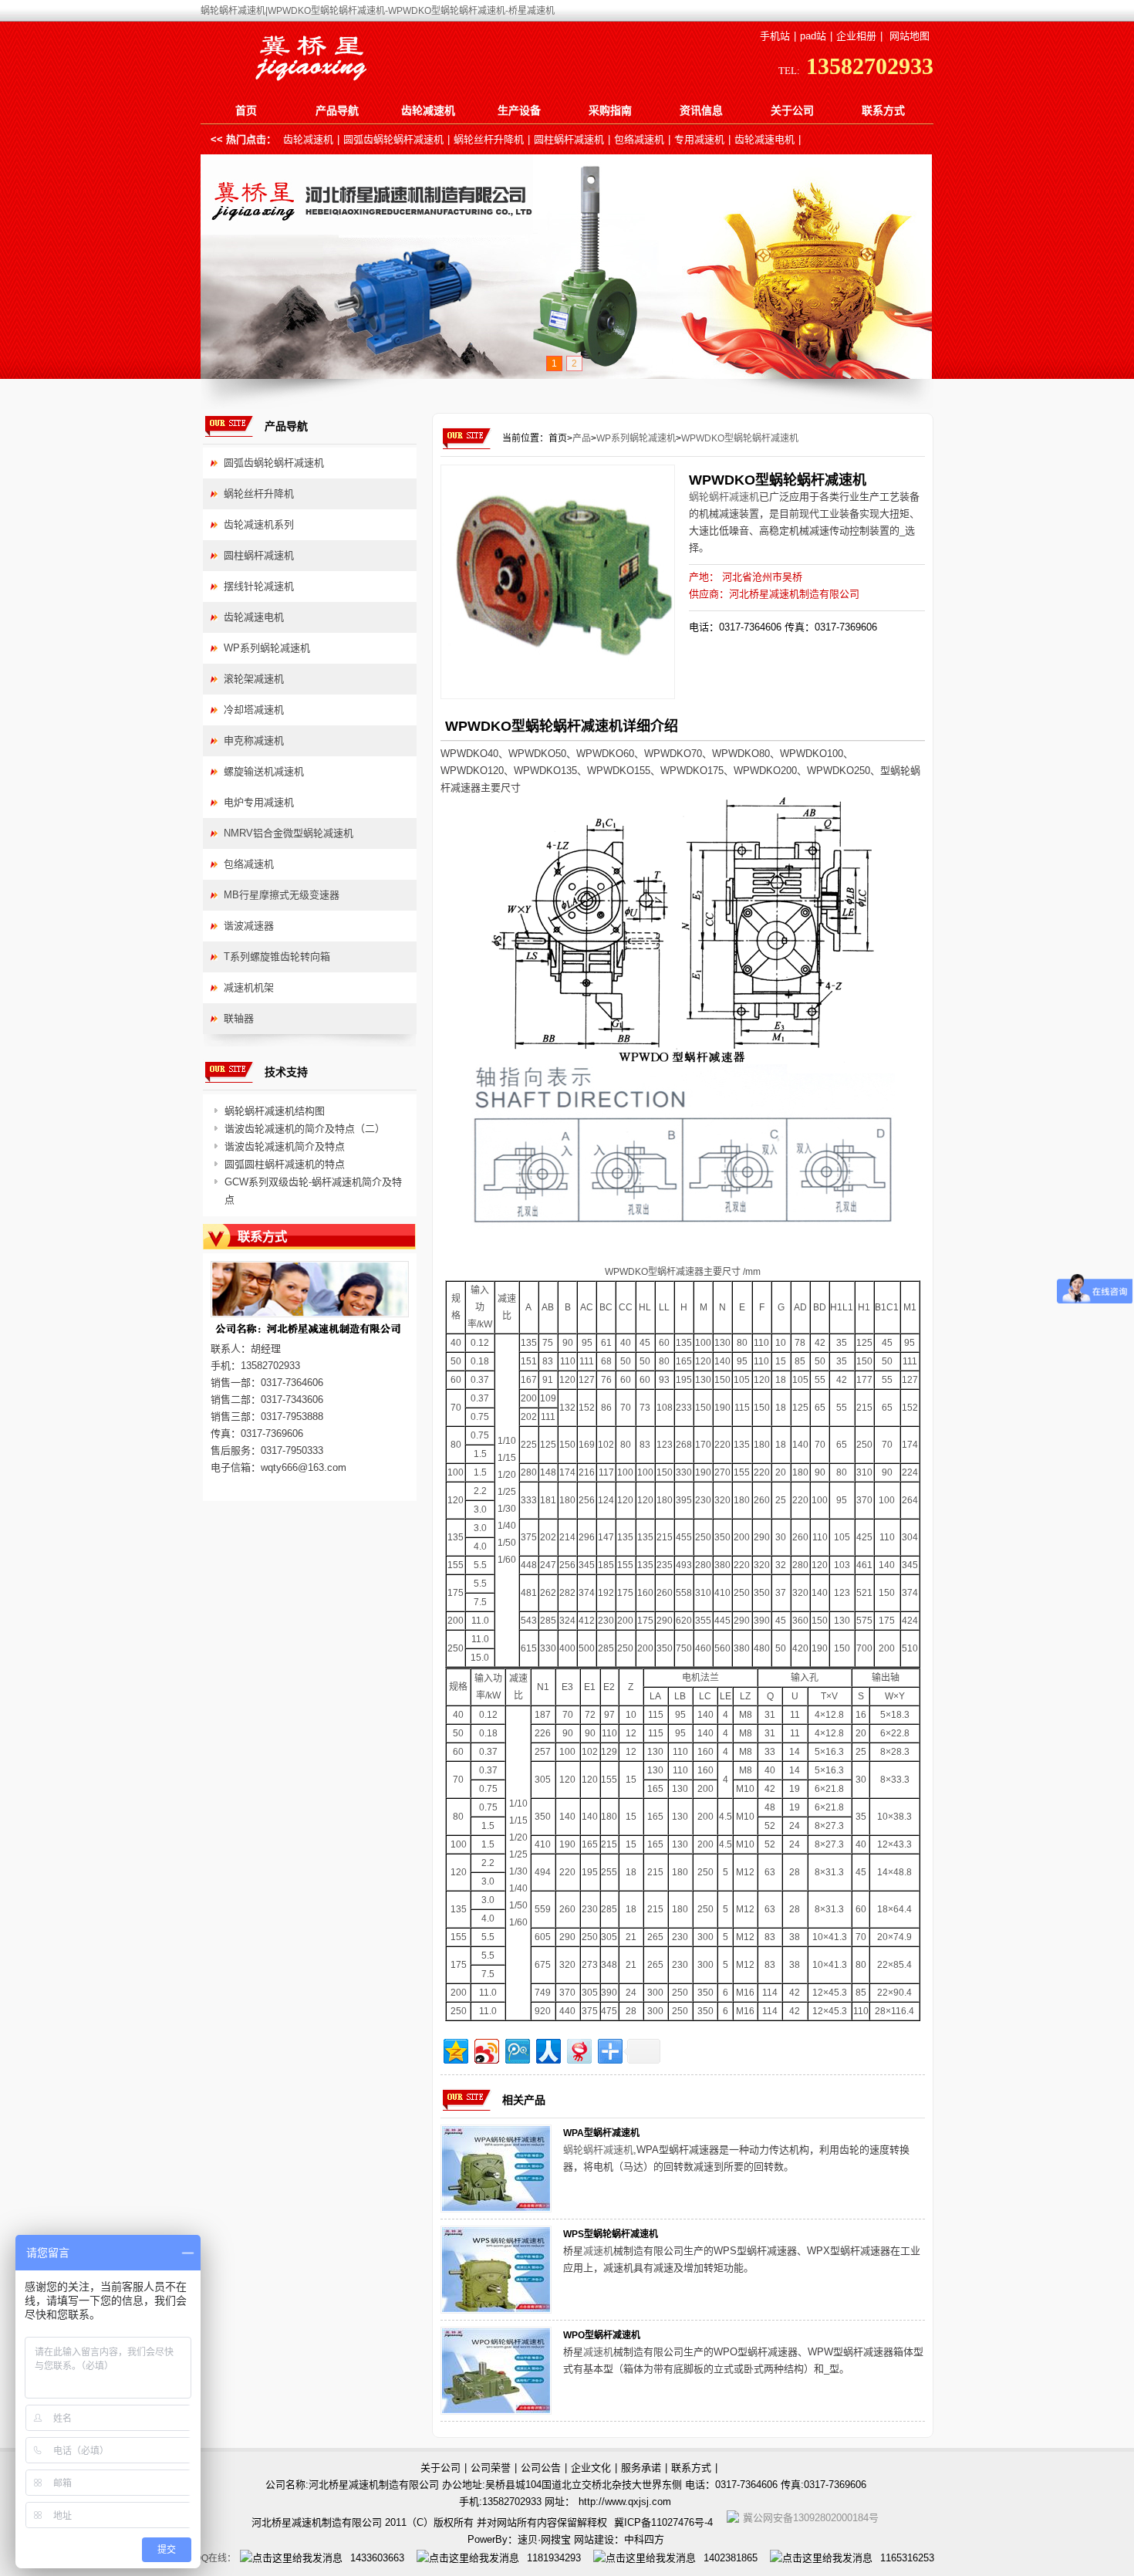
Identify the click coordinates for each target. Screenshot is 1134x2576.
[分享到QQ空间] (455, 2049)
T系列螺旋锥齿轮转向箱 (277, 957)
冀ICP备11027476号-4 (663, 2522)
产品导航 (337, 110)
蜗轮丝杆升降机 (489, 139)
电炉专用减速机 (259, 802)
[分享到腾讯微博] (516, 2049)
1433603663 (377, 2558)
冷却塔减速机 (254, 710)
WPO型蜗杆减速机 (602, 2335)
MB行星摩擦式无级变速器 (282, 895)
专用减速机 (699, 139)
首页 (246, 110)
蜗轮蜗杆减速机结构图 (275, 1111)
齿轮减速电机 (764, 139)
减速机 (598, 2251)
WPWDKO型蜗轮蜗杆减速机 (740, 438)
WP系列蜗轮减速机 (636, 438)
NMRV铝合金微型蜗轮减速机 (289, 833)
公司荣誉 (491, 2468)
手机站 (775, 36)
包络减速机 (639, 139)
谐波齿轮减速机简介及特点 (285, 1146)
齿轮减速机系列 (259, 524)
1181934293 (554, 2558)
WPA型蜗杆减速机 (601, 2133)
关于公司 (792, 110)
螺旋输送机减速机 (264, 771)
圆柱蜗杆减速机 (569, 139)
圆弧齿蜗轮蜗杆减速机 (393, 139)
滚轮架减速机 (254, 679)
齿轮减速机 (428, 110)
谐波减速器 (249, 926)
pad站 (813, 36)
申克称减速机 (254, 740)
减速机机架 (249, 987)
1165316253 (907, 2558)
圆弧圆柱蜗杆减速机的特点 (285, 1164)
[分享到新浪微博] (486, 2049)
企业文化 (591, 2468)
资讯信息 (701, 110)
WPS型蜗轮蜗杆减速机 (611, 2234)
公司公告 (541, 2468)
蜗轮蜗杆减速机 (724, 497)
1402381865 (731, 2558)
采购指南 (610, 110)
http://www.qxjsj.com (625, 2502)
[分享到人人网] (547, 2049)
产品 (582, 438)
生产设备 (519, 110)
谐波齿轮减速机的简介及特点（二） (305, 1129)
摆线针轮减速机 (259, 586)
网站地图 (910, 36)
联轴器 (239, 1018)
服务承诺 (641, 2468)
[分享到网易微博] (578, 2049)
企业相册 (856, 36)
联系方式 (883, 110)
